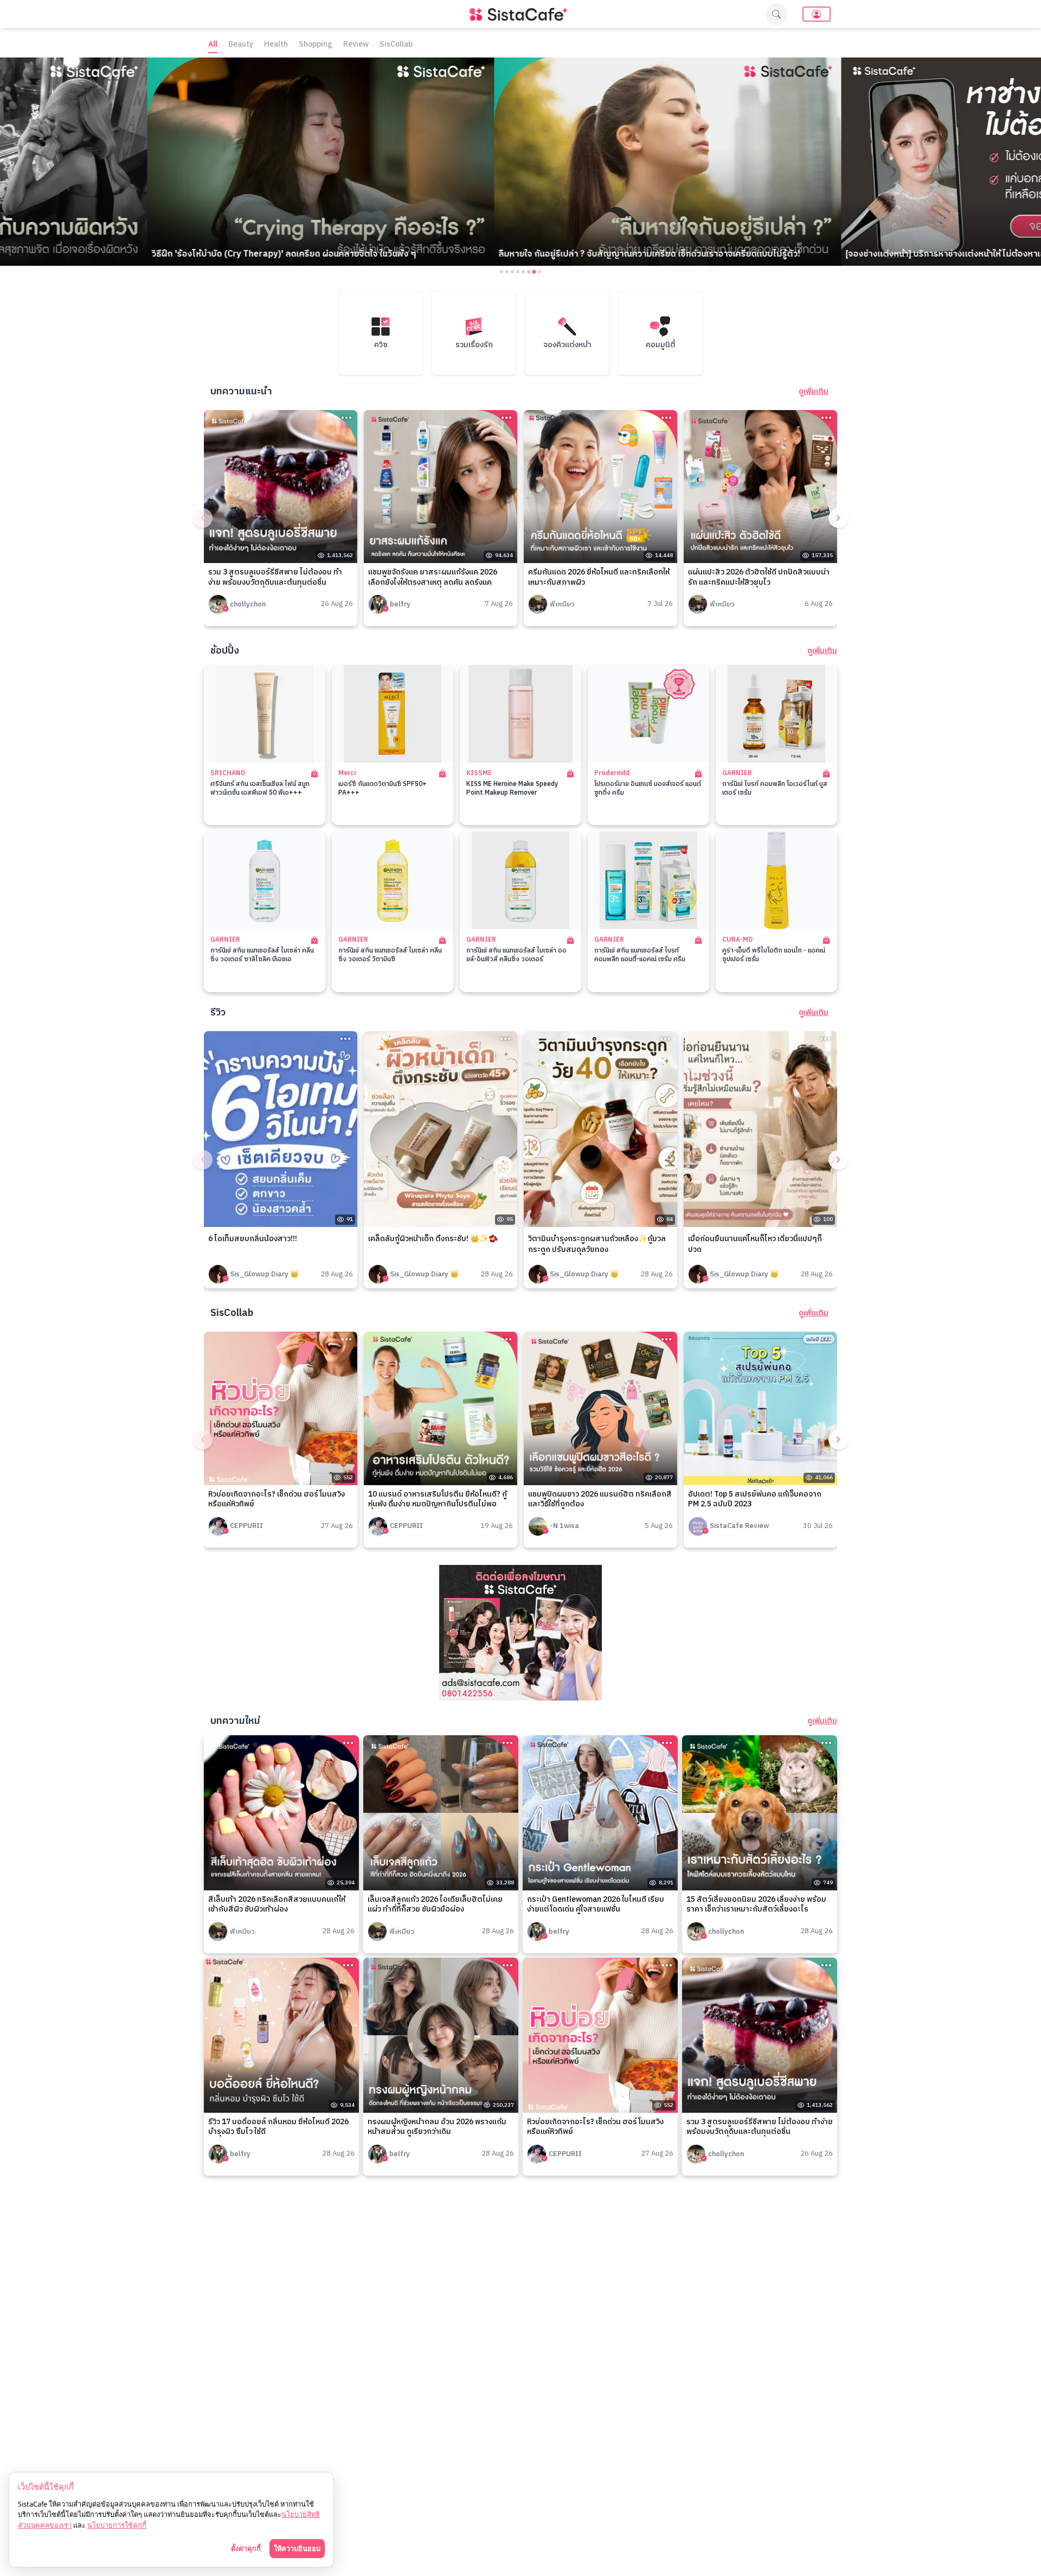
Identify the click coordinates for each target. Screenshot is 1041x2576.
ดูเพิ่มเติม (814, 392)
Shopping (316, 45)
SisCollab (396, 45)
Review (356, 45)
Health (276, 45)
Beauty (241, 45)
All (213, 45)
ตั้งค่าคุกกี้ (246, 2548)
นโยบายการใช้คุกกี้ (117, 2525)
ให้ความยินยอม (297, 2548)
